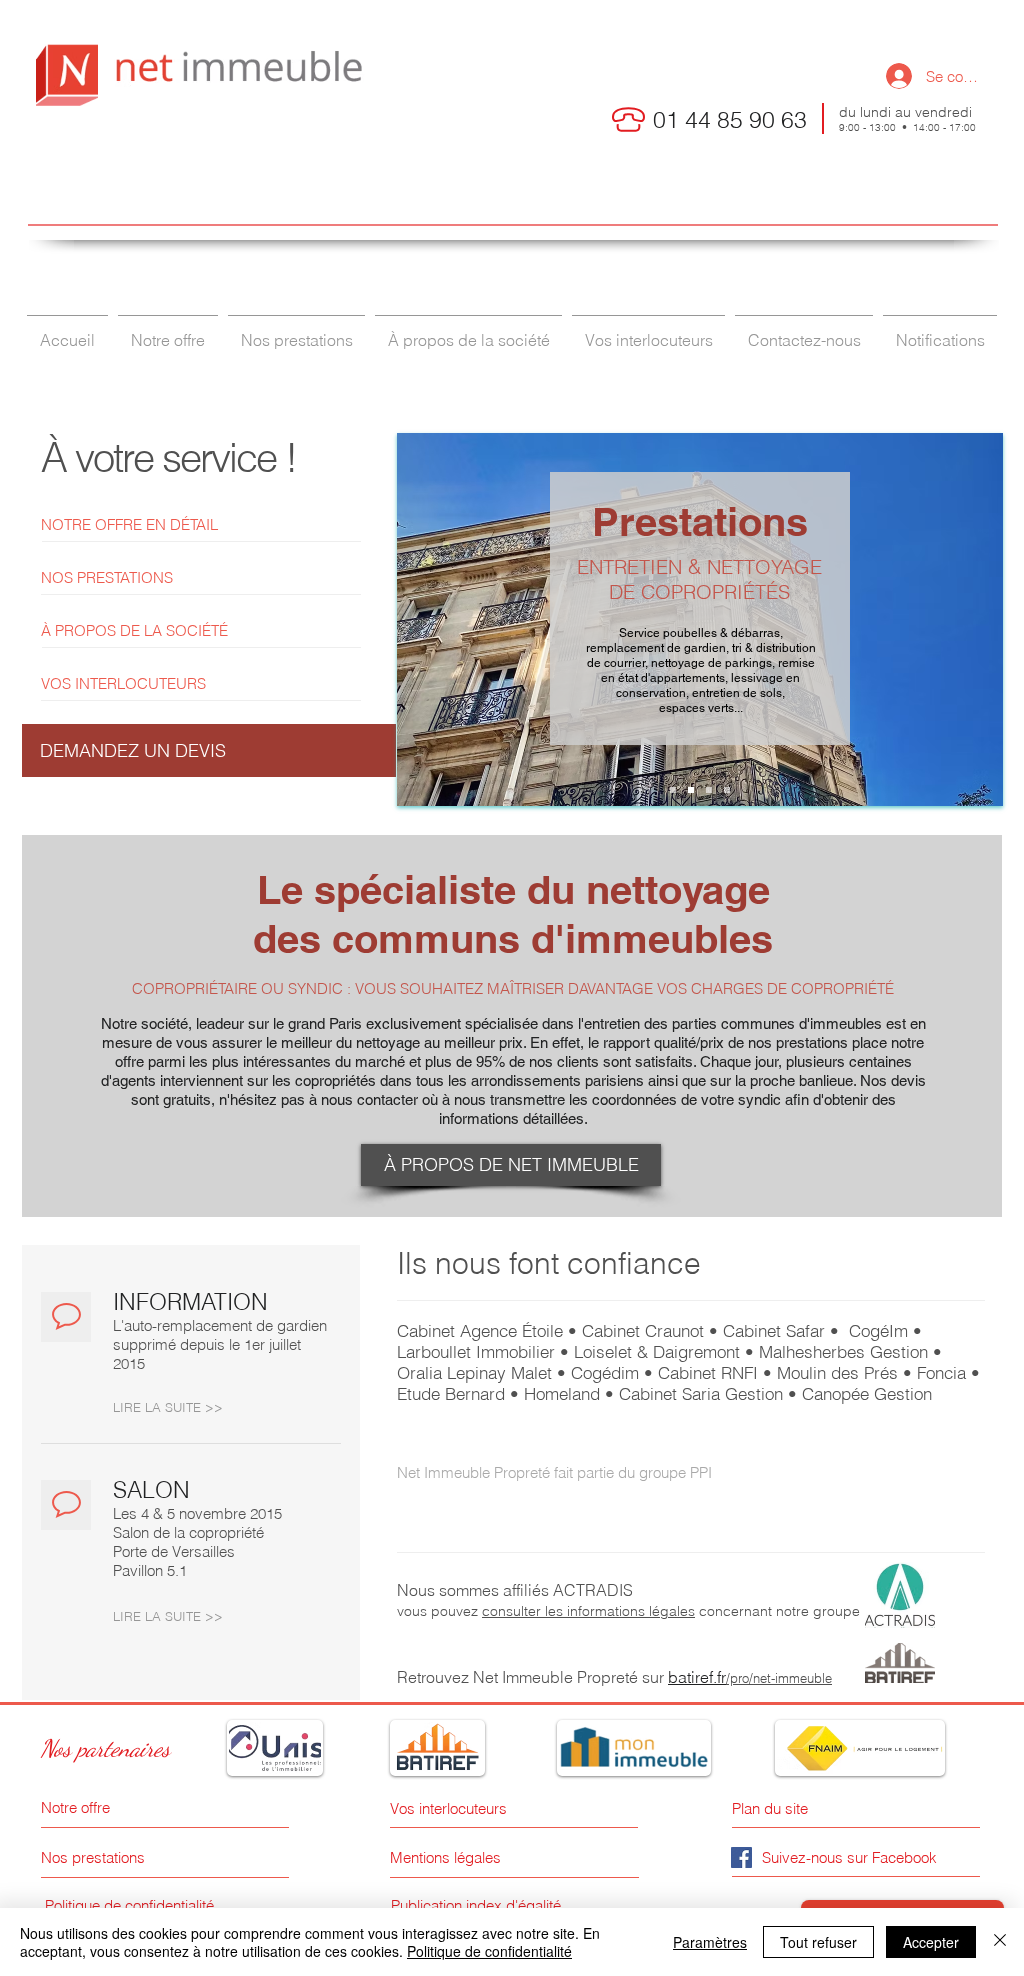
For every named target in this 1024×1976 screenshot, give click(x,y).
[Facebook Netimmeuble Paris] (741, 1857)
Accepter (931, 1942)
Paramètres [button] (710, 1942)
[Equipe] (709, 790)
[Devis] (727, 790)
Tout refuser (818, 1942)
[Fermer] (1000, 1942)
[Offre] (673, 790)
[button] (209, 750)
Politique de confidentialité (489, 1951)
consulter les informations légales (588, 1611)
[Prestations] (691, 790)
